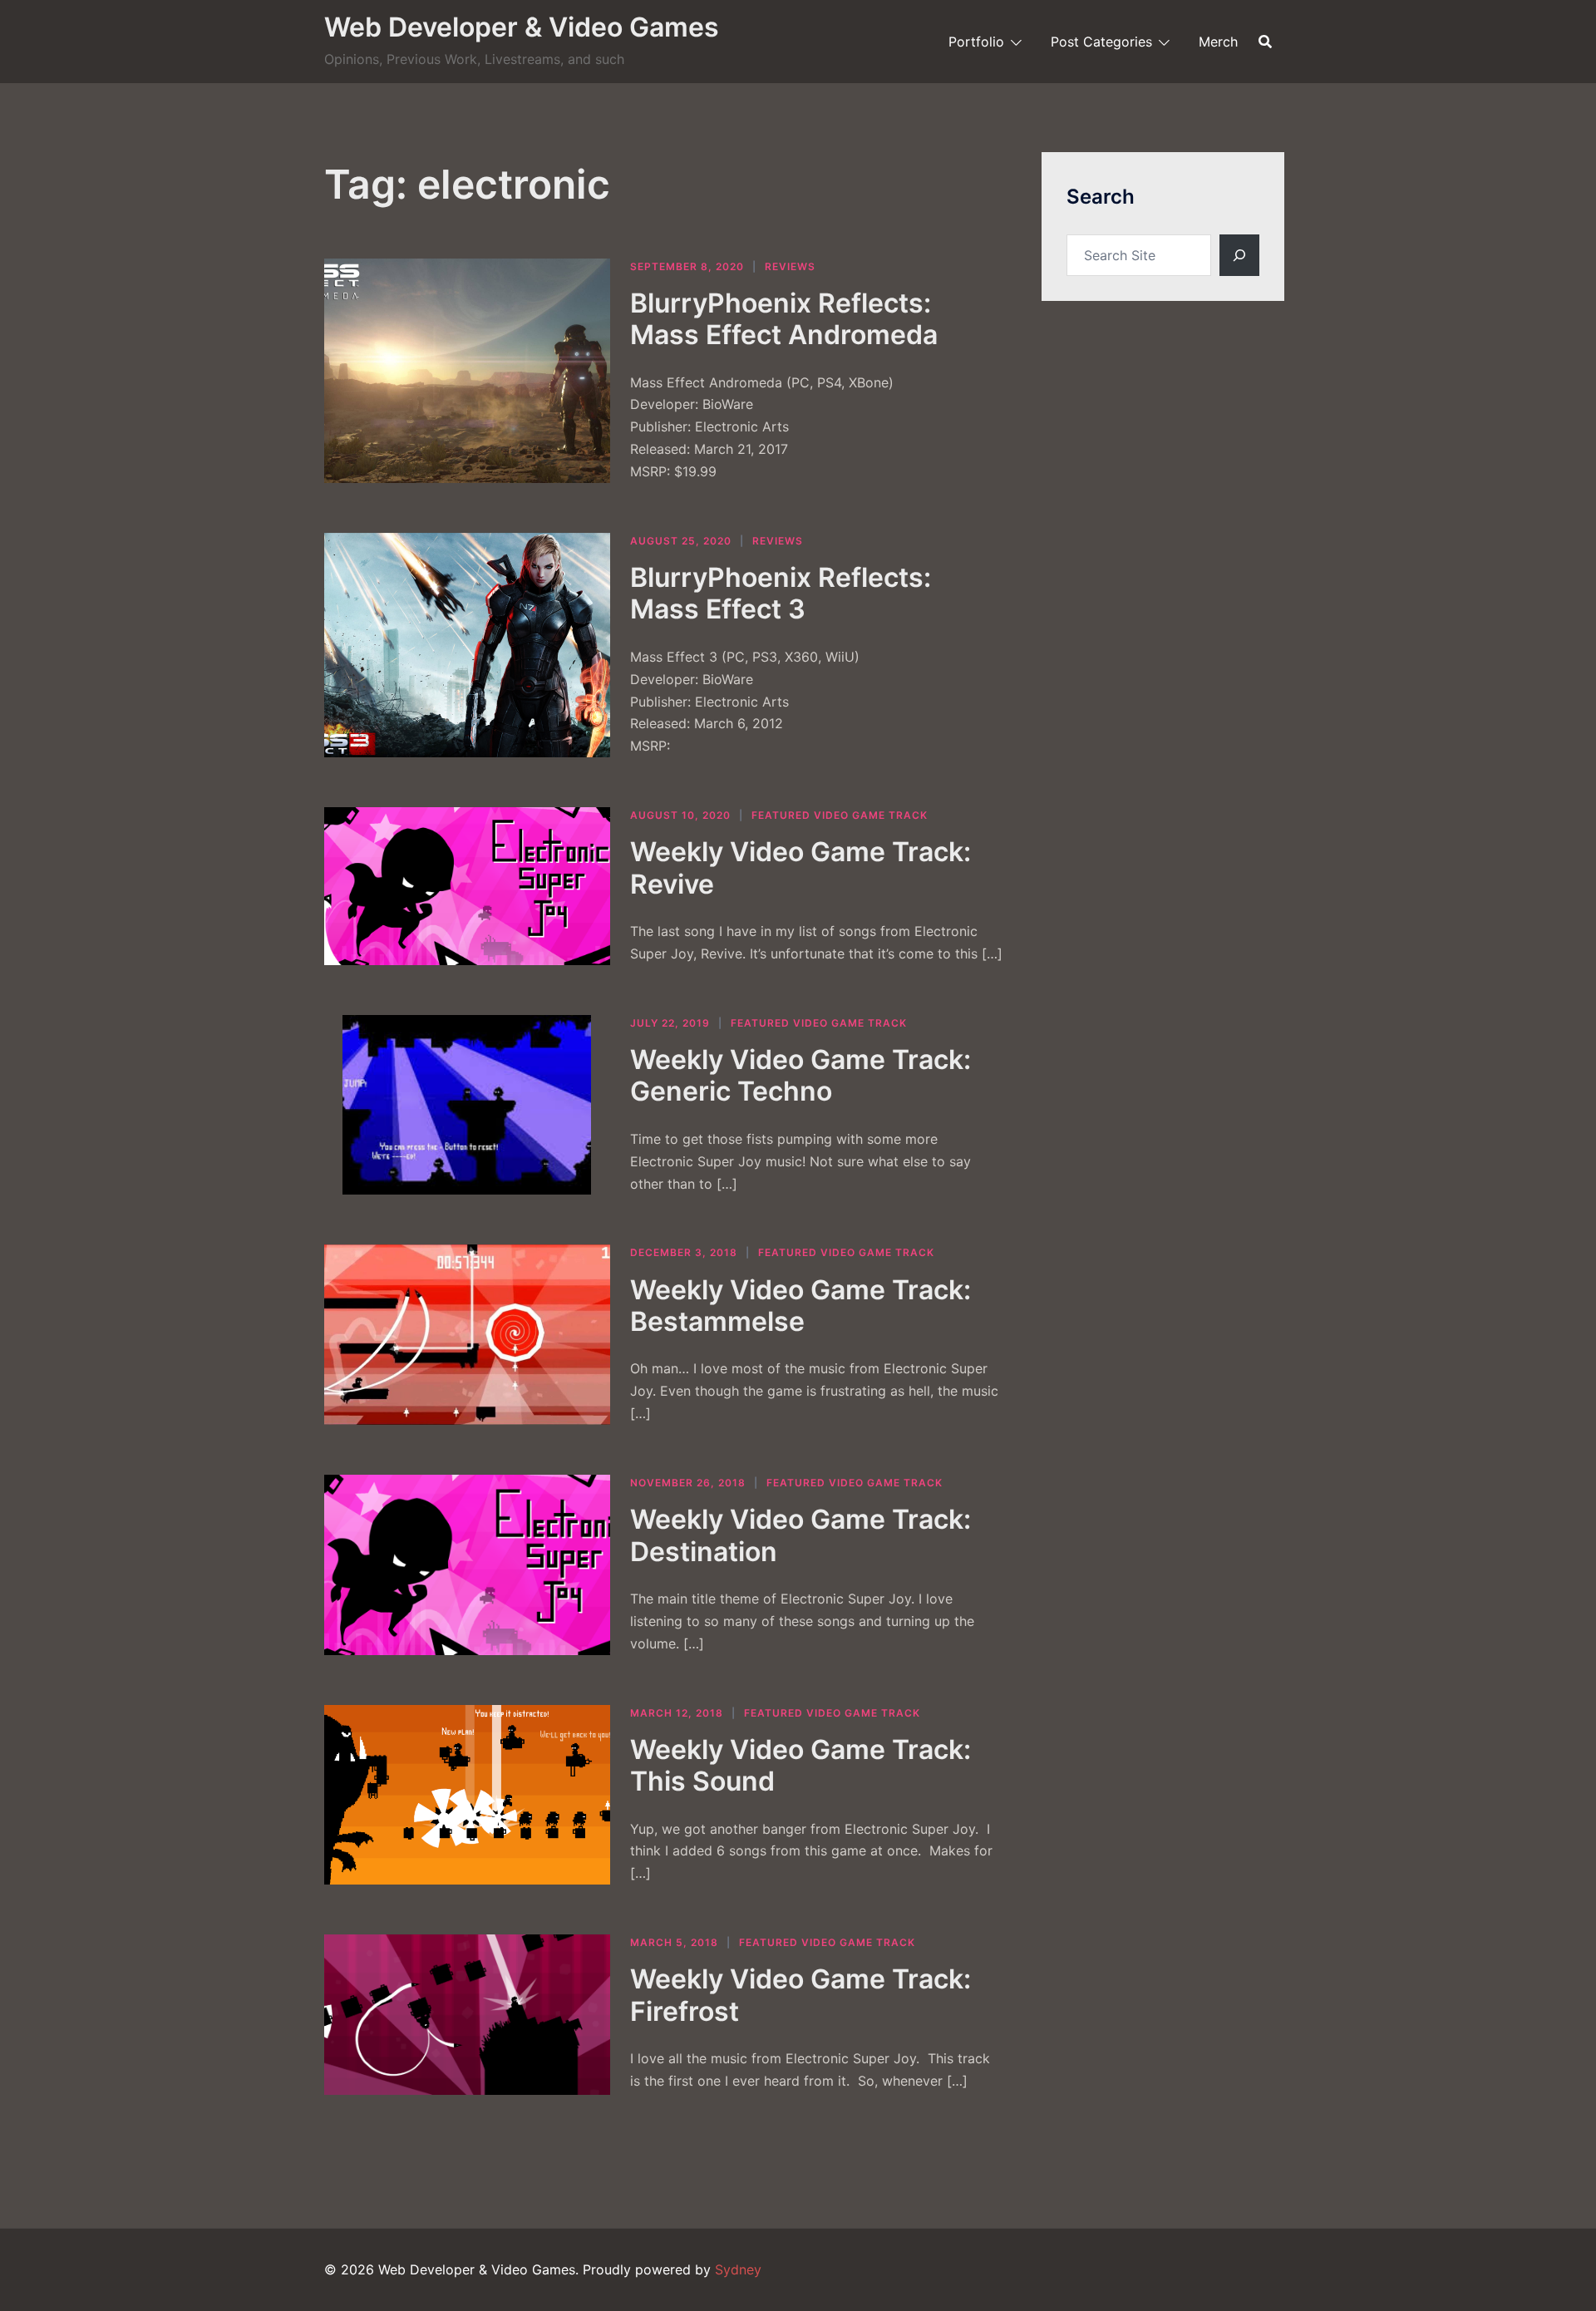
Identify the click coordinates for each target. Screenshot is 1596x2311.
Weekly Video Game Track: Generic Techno (800, 1075)
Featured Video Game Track (840, 815)
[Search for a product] (1265, 42)
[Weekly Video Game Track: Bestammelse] (467, 1335)
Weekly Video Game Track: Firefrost (800, 1995)
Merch (1218, 42)
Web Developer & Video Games (522, 27)
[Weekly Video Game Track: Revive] (467, 886)
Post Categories (1101, 42)
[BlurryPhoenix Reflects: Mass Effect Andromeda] (467, 371)
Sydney (738, 2269)
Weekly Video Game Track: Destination (800, 1535)
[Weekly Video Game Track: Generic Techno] (467, 1105)
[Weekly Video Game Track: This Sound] (467, 1795)
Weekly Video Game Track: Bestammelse (800, 1306)
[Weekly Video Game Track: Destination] (467, 1565)
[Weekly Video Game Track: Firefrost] (467, 2015)
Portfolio (976, 42)
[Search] (1239, 255)
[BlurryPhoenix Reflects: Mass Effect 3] (467, 645)
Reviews (790, 266)
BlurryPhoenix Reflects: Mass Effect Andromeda (784, 319)
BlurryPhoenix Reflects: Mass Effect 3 (781, 593)
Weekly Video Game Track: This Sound (800, 1765)
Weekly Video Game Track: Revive (800, 867)
